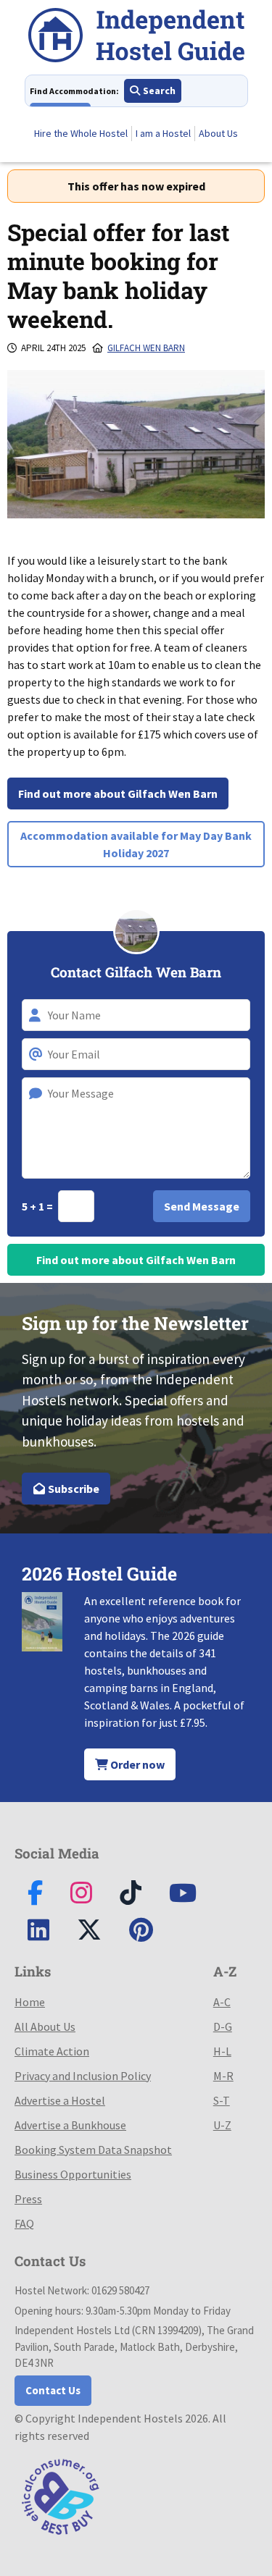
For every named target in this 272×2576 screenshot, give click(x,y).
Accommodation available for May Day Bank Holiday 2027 (136, 844)
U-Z (222, 2125)
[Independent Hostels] (136, 37)
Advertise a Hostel (60, 2100)
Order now (136, 1764)
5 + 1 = (38, 1206)
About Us (218, 133)
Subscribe (73, 1489)
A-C (222, 2002)
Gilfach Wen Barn (146, 348)
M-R (223, 2076)
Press (28, 2199)
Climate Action (52, 2051)
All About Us (45, 2026)
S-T (222, 2100)
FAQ (24, 2223)
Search (158, 91)
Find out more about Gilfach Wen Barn (118, 794)
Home (30, 2002)
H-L (222, 2051)
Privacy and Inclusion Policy (83, 2076)
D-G (223, 2026)
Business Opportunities (73, 2174)
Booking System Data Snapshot (93, 2150)
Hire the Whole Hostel (81, 133)
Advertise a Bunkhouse (70, 2125)
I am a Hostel (163, 133)
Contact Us (53, 2390)
